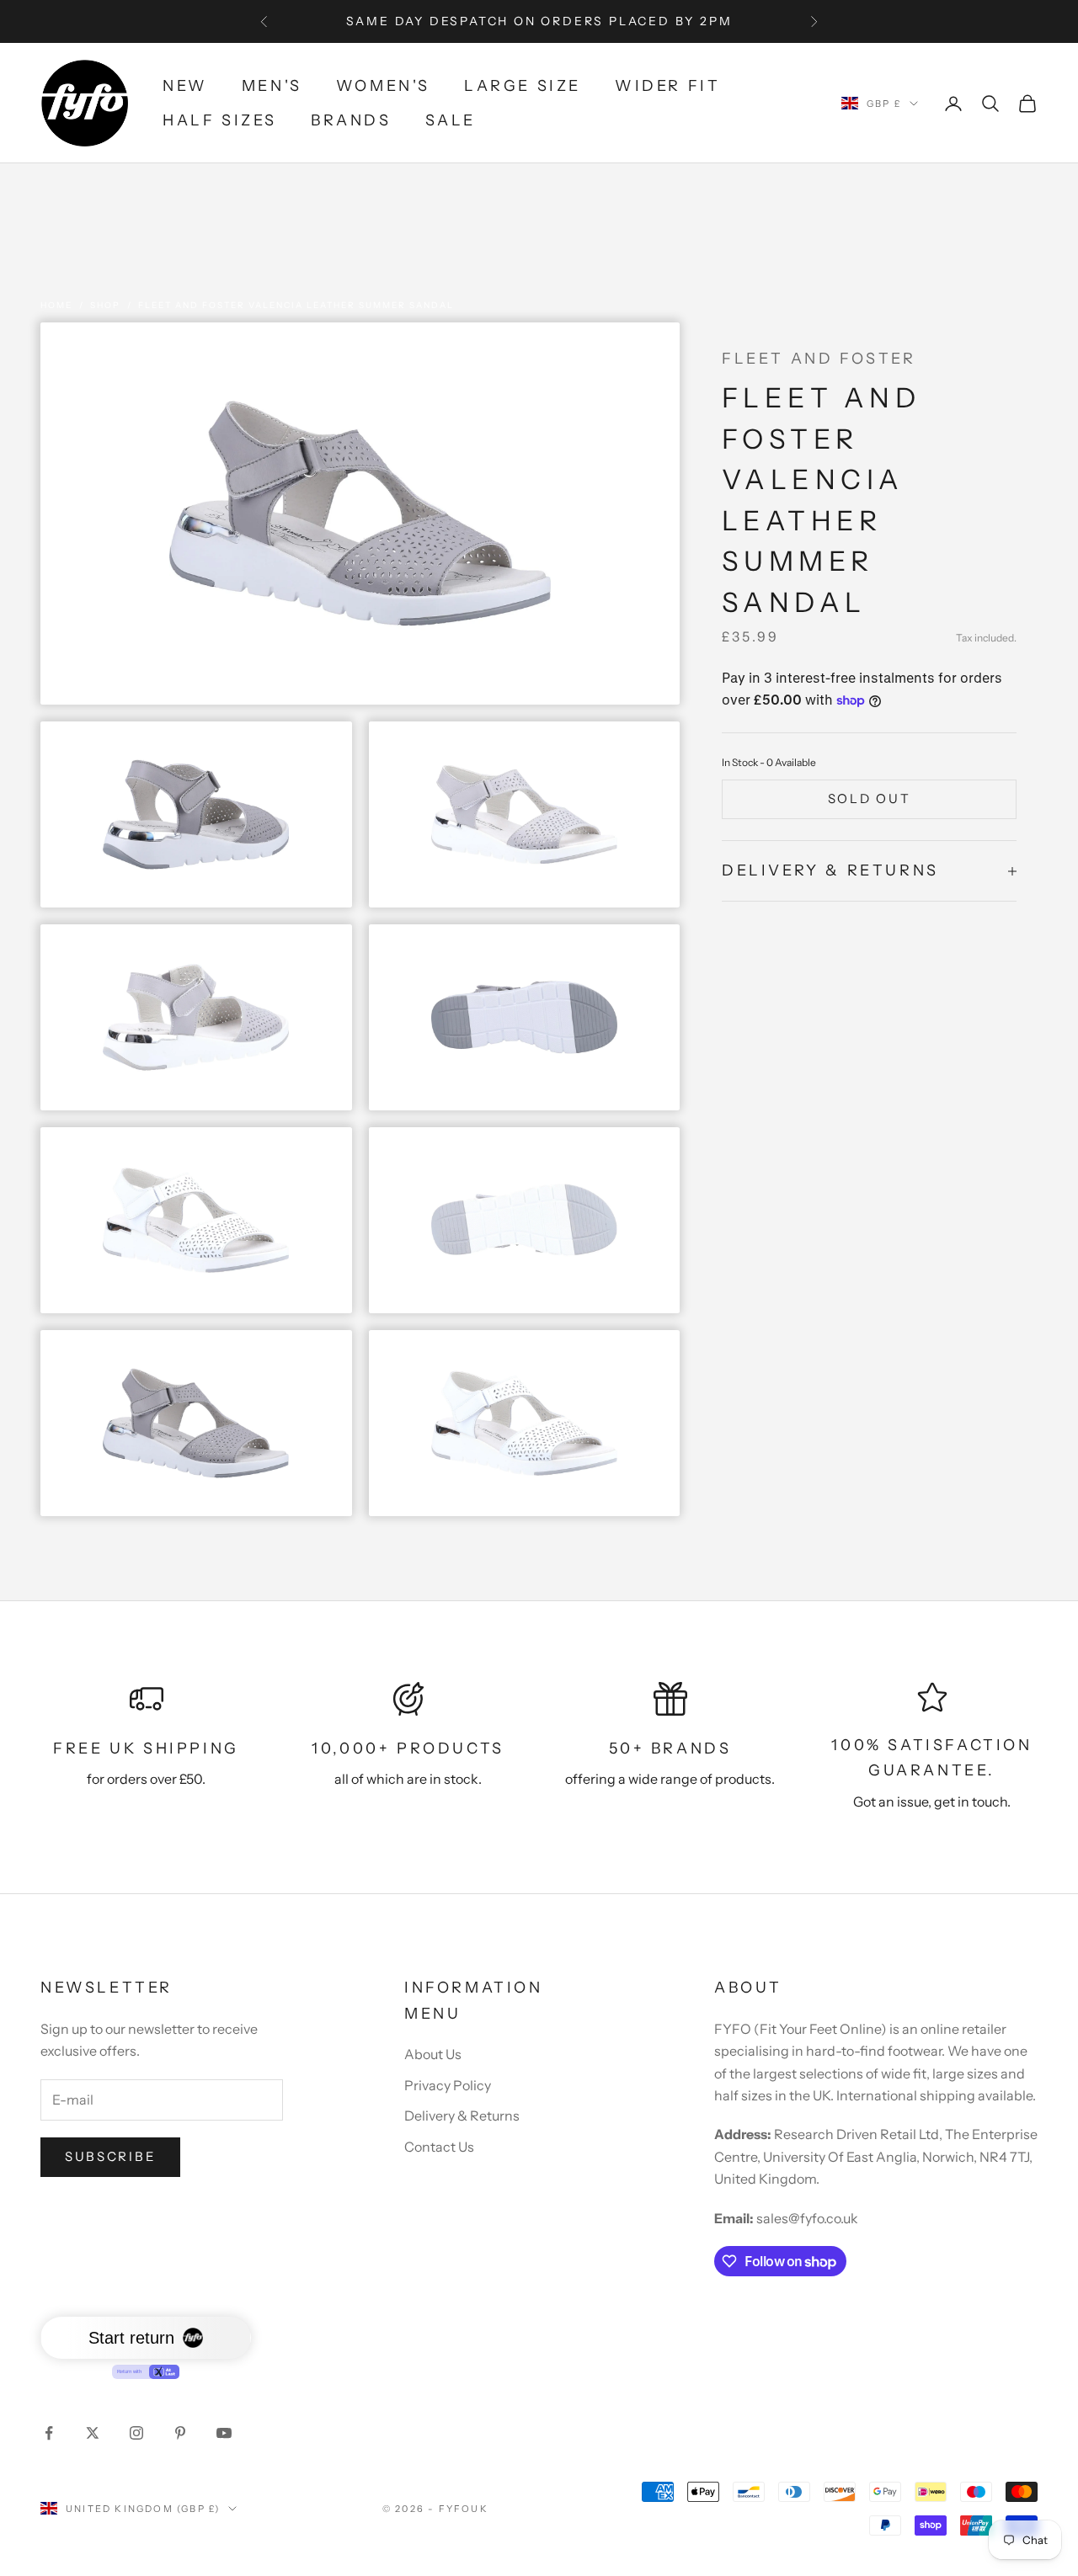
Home (56, 305)
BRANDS (351, 120)
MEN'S (272, 86)
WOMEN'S (383, 86)
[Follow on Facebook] (49, 2433)
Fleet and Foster (819, 359)
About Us (433, 2054)
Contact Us (439, 2147)
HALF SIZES (220, 120)
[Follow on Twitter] (93, 2433)
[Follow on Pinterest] (180, 2433)
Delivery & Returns (462, 2116)
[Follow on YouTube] (224, 2433)
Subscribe (110, 2156)
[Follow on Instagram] (136, 2433)
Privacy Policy (448, 2085)
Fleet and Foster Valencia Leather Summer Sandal (296, 305)
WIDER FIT (667, 86)
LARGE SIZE (523, 86)
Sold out (870, 799)
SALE (451, 120)
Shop (105, 305)
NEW (185, 86)
